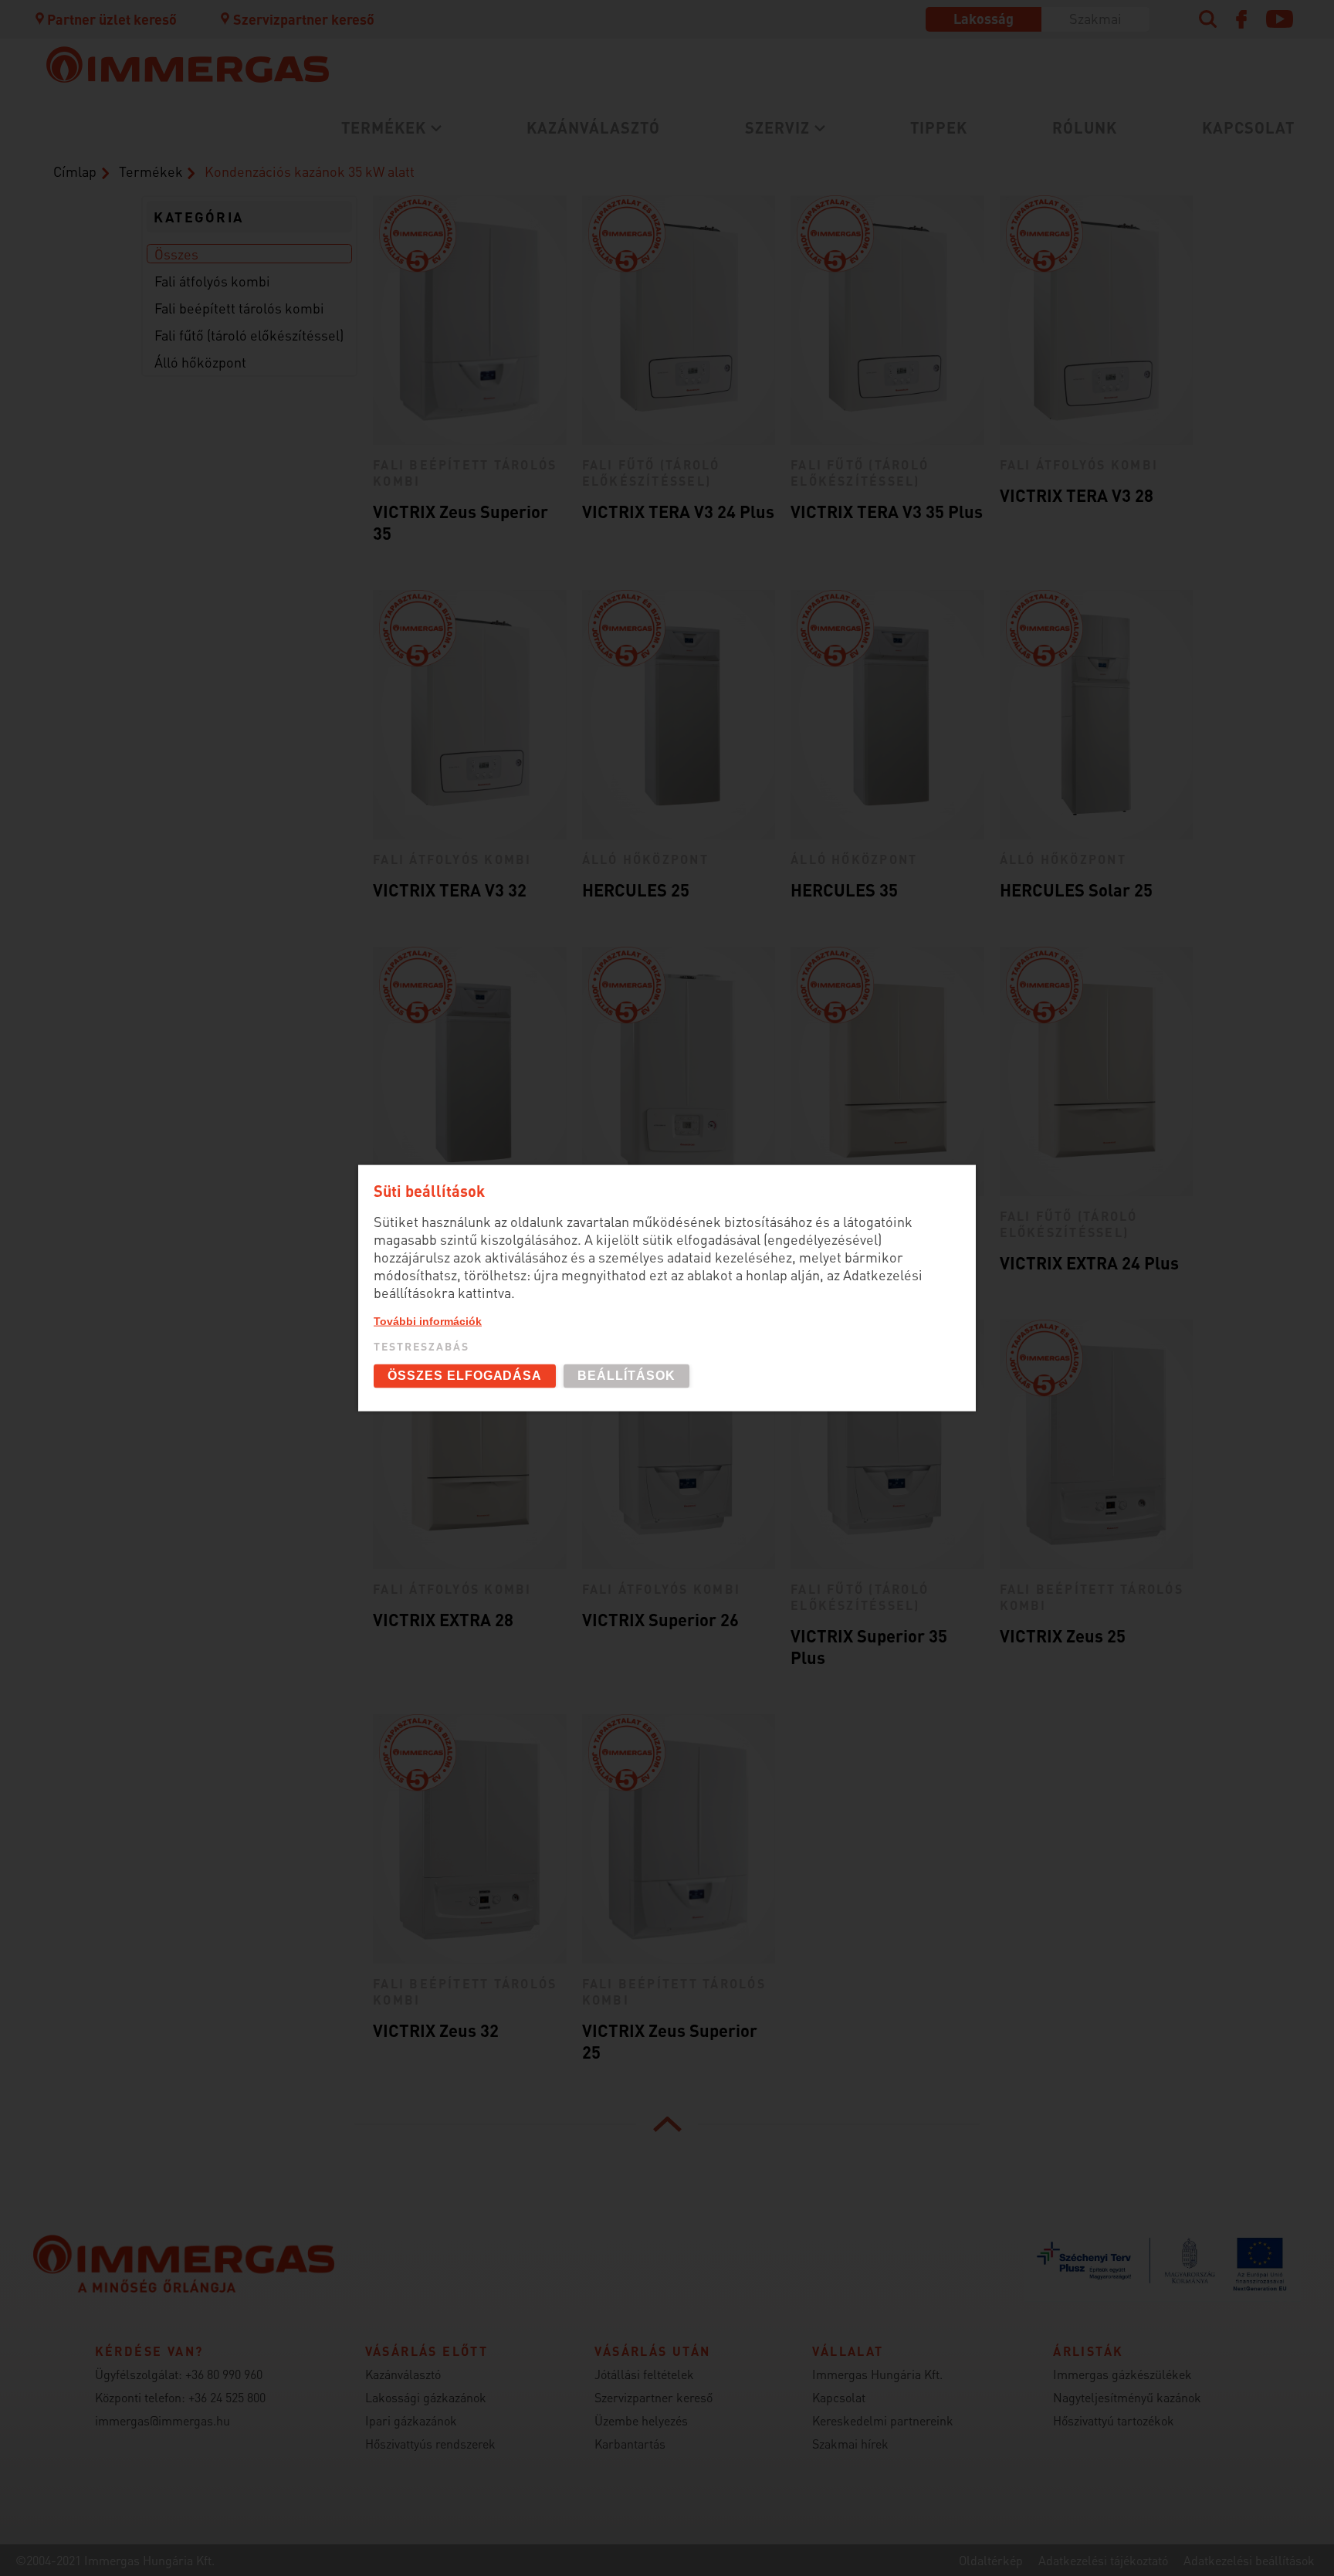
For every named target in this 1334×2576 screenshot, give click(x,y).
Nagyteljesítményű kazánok (1127, 2397)
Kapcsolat (1248, 127)
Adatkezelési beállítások (1249, 2560)
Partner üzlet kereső (112, 19)
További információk (428, 1321)
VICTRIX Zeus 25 (1063, 1635)
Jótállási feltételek (644, 2374)
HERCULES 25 (636, 890)
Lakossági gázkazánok (386, 163)
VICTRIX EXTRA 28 (443, 1619)
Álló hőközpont (200, 362)
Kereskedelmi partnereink (883, 2420)
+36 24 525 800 (227, 2397)
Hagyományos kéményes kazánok (736, 207)
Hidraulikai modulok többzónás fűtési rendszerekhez (438, 310)
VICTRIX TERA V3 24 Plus (678, 511)
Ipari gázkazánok (411, 2420)
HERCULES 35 (844, 890)
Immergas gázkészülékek (1122, 2374)
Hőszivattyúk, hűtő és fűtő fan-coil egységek (427, 215)
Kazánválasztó (593, 127)
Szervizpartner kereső (303, 19)
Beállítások (626, 1376)
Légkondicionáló (365, 250)
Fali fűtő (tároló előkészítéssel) (249, 335)
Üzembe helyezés (367, 189)
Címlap (75, 171)
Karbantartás (354, 214)
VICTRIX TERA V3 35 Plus (887, 511)
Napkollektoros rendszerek (403, 344)
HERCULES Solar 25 (1076, 890)
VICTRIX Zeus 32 (436, 2030)
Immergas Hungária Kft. (877, 2374)
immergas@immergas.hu (163, 2420)
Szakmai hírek (850, 2444)
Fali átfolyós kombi (212, 281)
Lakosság (984, 18)
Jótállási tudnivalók (377, 240)
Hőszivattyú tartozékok (1114, 2420)
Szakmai (1095, 18)
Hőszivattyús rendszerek (430, 2444)
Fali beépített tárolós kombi (239, 308)
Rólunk (1085, 127)
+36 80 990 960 (224, 2374)
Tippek (939, 127)
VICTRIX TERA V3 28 (1077, 495)
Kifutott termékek (683, 250)
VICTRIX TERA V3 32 (450, 890)
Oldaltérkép (991, 2560)
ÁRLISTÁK (655, 275)
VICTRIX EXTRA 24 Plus (1089, 1263)
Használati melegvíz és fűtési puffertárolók (459, 275)
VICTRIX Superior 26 (660, 1619)
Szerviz (777, 127)
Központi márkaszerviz (387, 163)
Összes (176, 254)
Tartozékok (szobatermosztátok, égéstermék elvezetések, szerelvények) (758, 172)
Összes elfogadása (465, 1376)
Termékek (384, 127)
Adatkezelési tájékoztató (1103, 2560)
